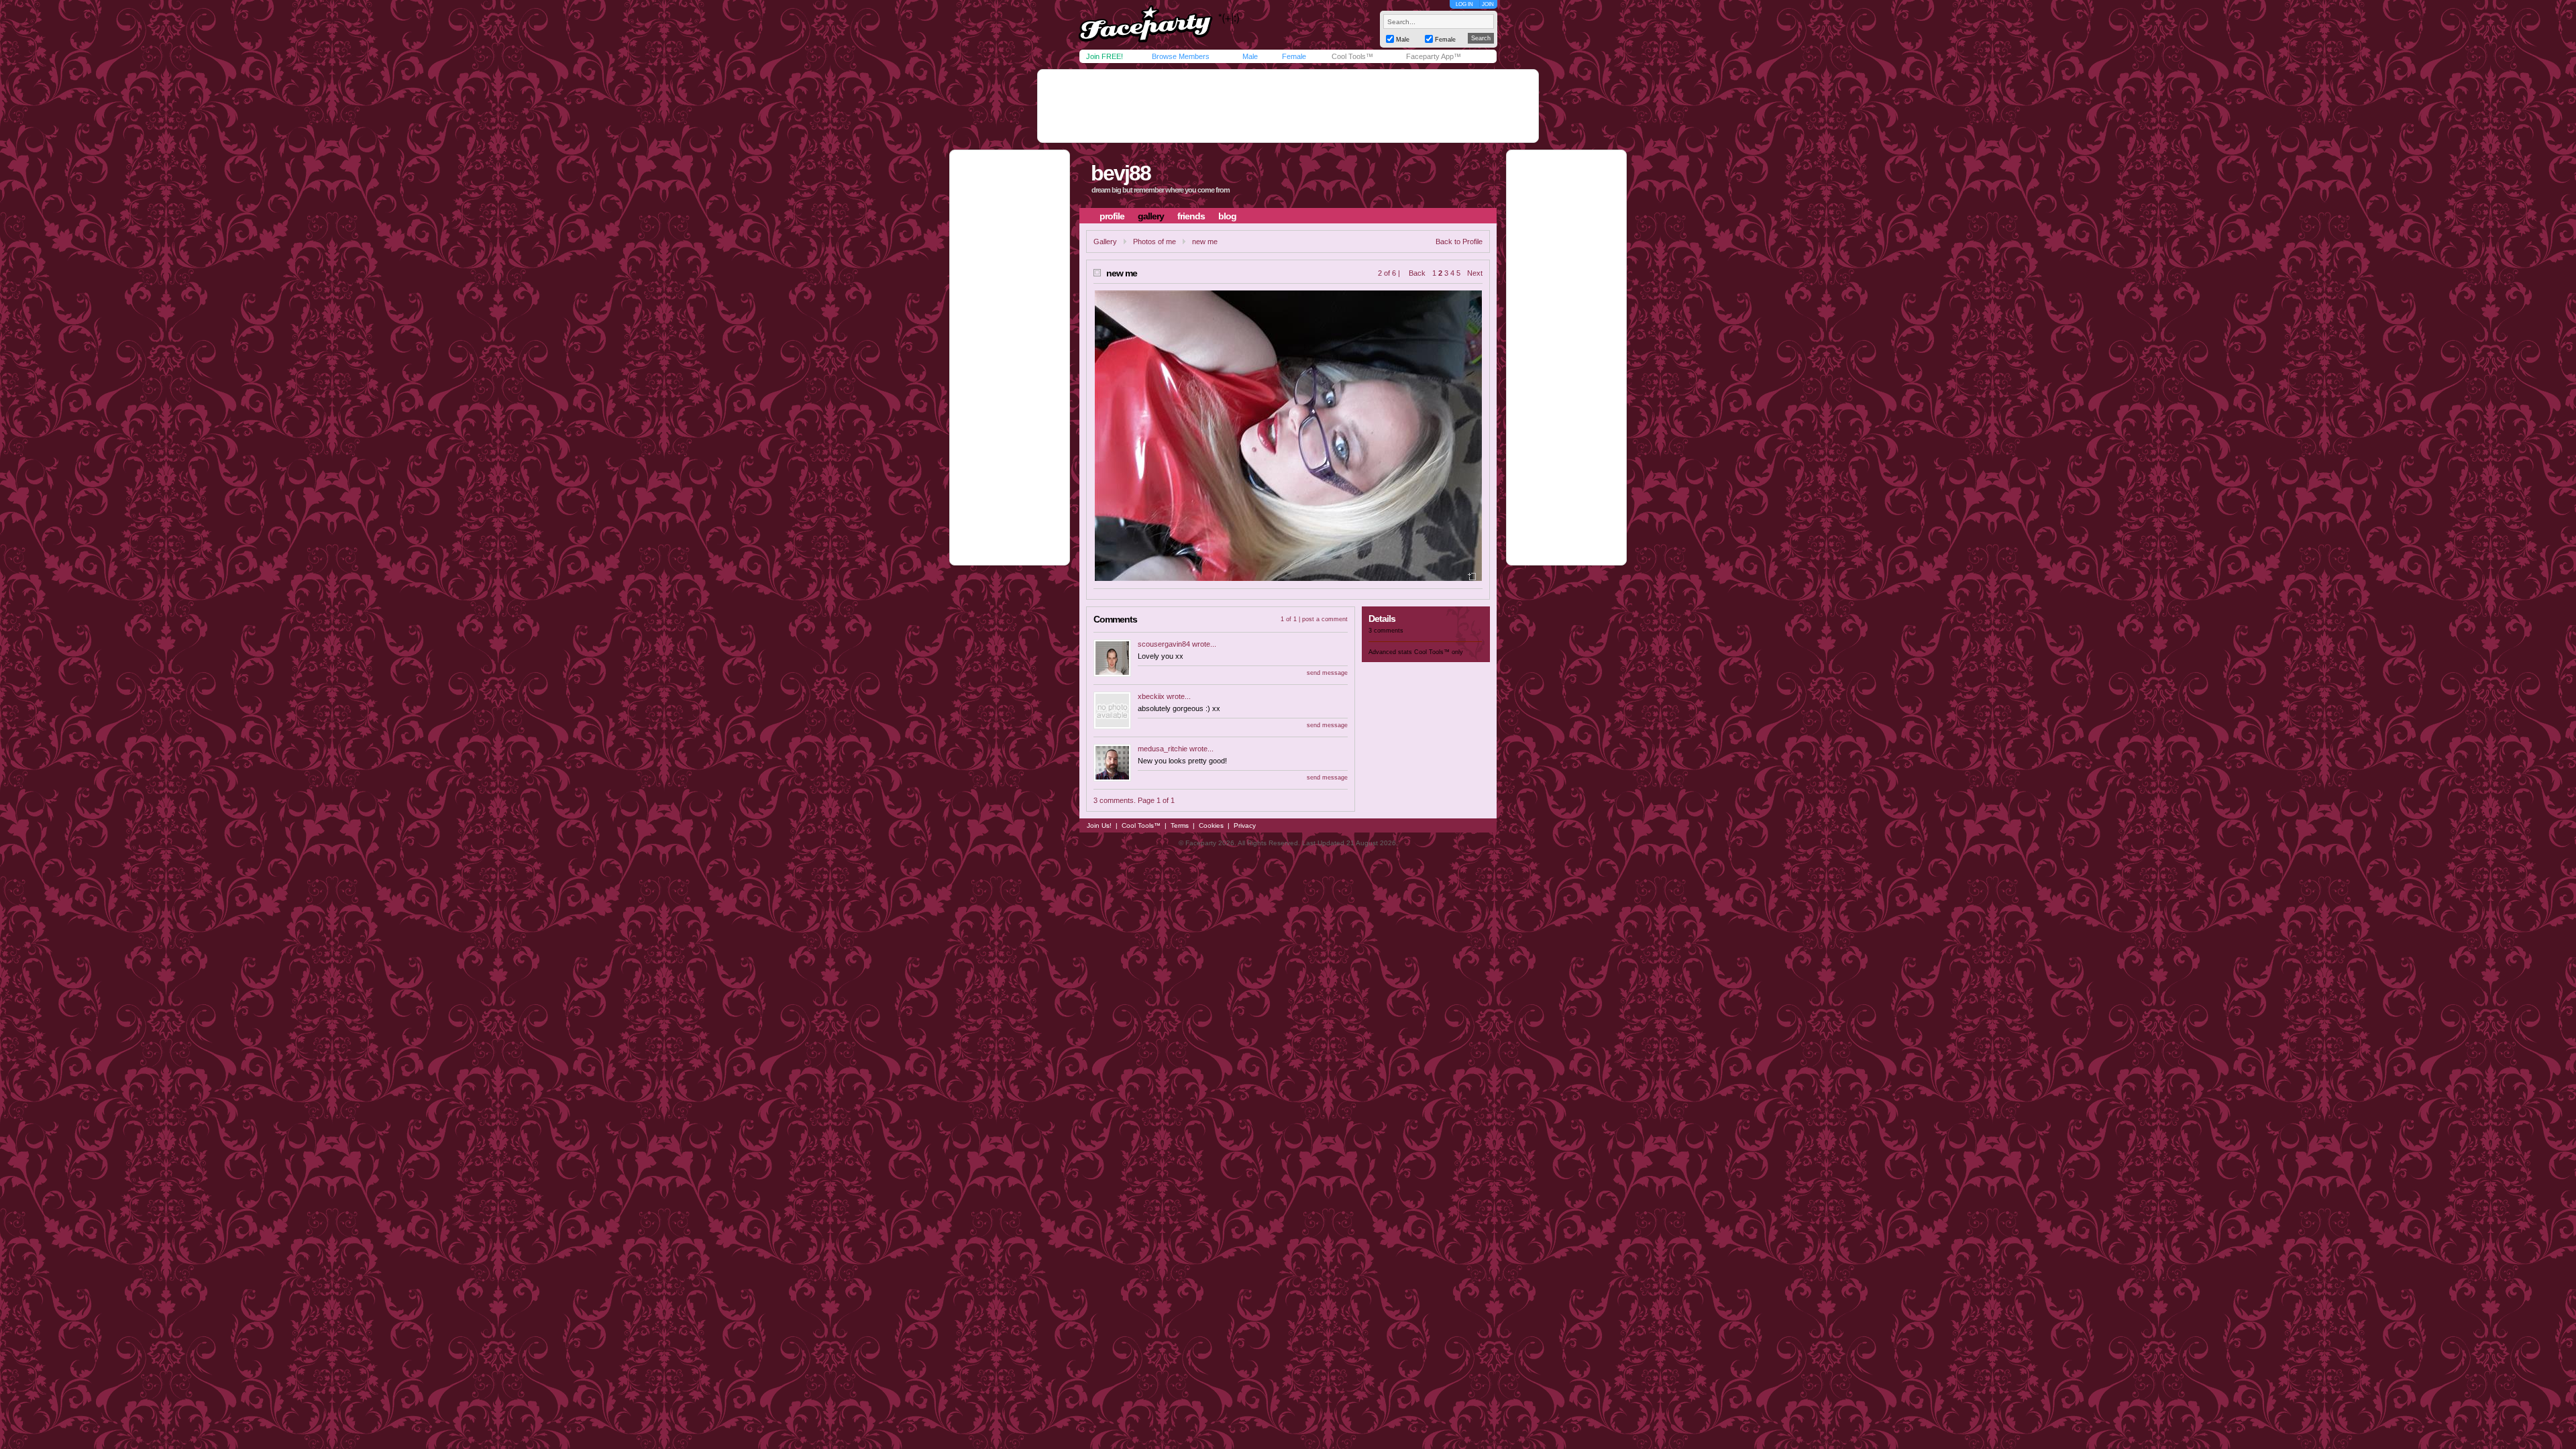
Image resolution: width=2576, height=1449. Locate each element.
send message (1327, 673)
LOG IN (1464, 4)
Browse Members (1181, 56)
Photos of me (1155, 241)
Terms (1180, 825)
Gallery (1105, 241)
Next (1475, 273)
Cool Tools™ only (1439, 652)
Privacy (1245, 825)
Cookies (1211, 825)
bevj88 (1121, 173)
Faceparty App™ (1434, 56)
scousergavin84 (1164, 644)
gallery (1151, 216)
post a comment (1325, 619)
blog (1227, 216)
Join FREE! (1105, 56)
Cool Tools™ (1352, 56)
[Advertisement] (1288, 106)
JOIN (1488, 4)
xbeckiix (1151, 696)
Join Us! (1099, 825)
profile (1112, 216)
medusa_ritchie (1163, 749)
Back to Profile (1459, 241)
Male (1250, 56)
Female (1294, 56)
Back (1417, 273)
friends (1191, 216)
